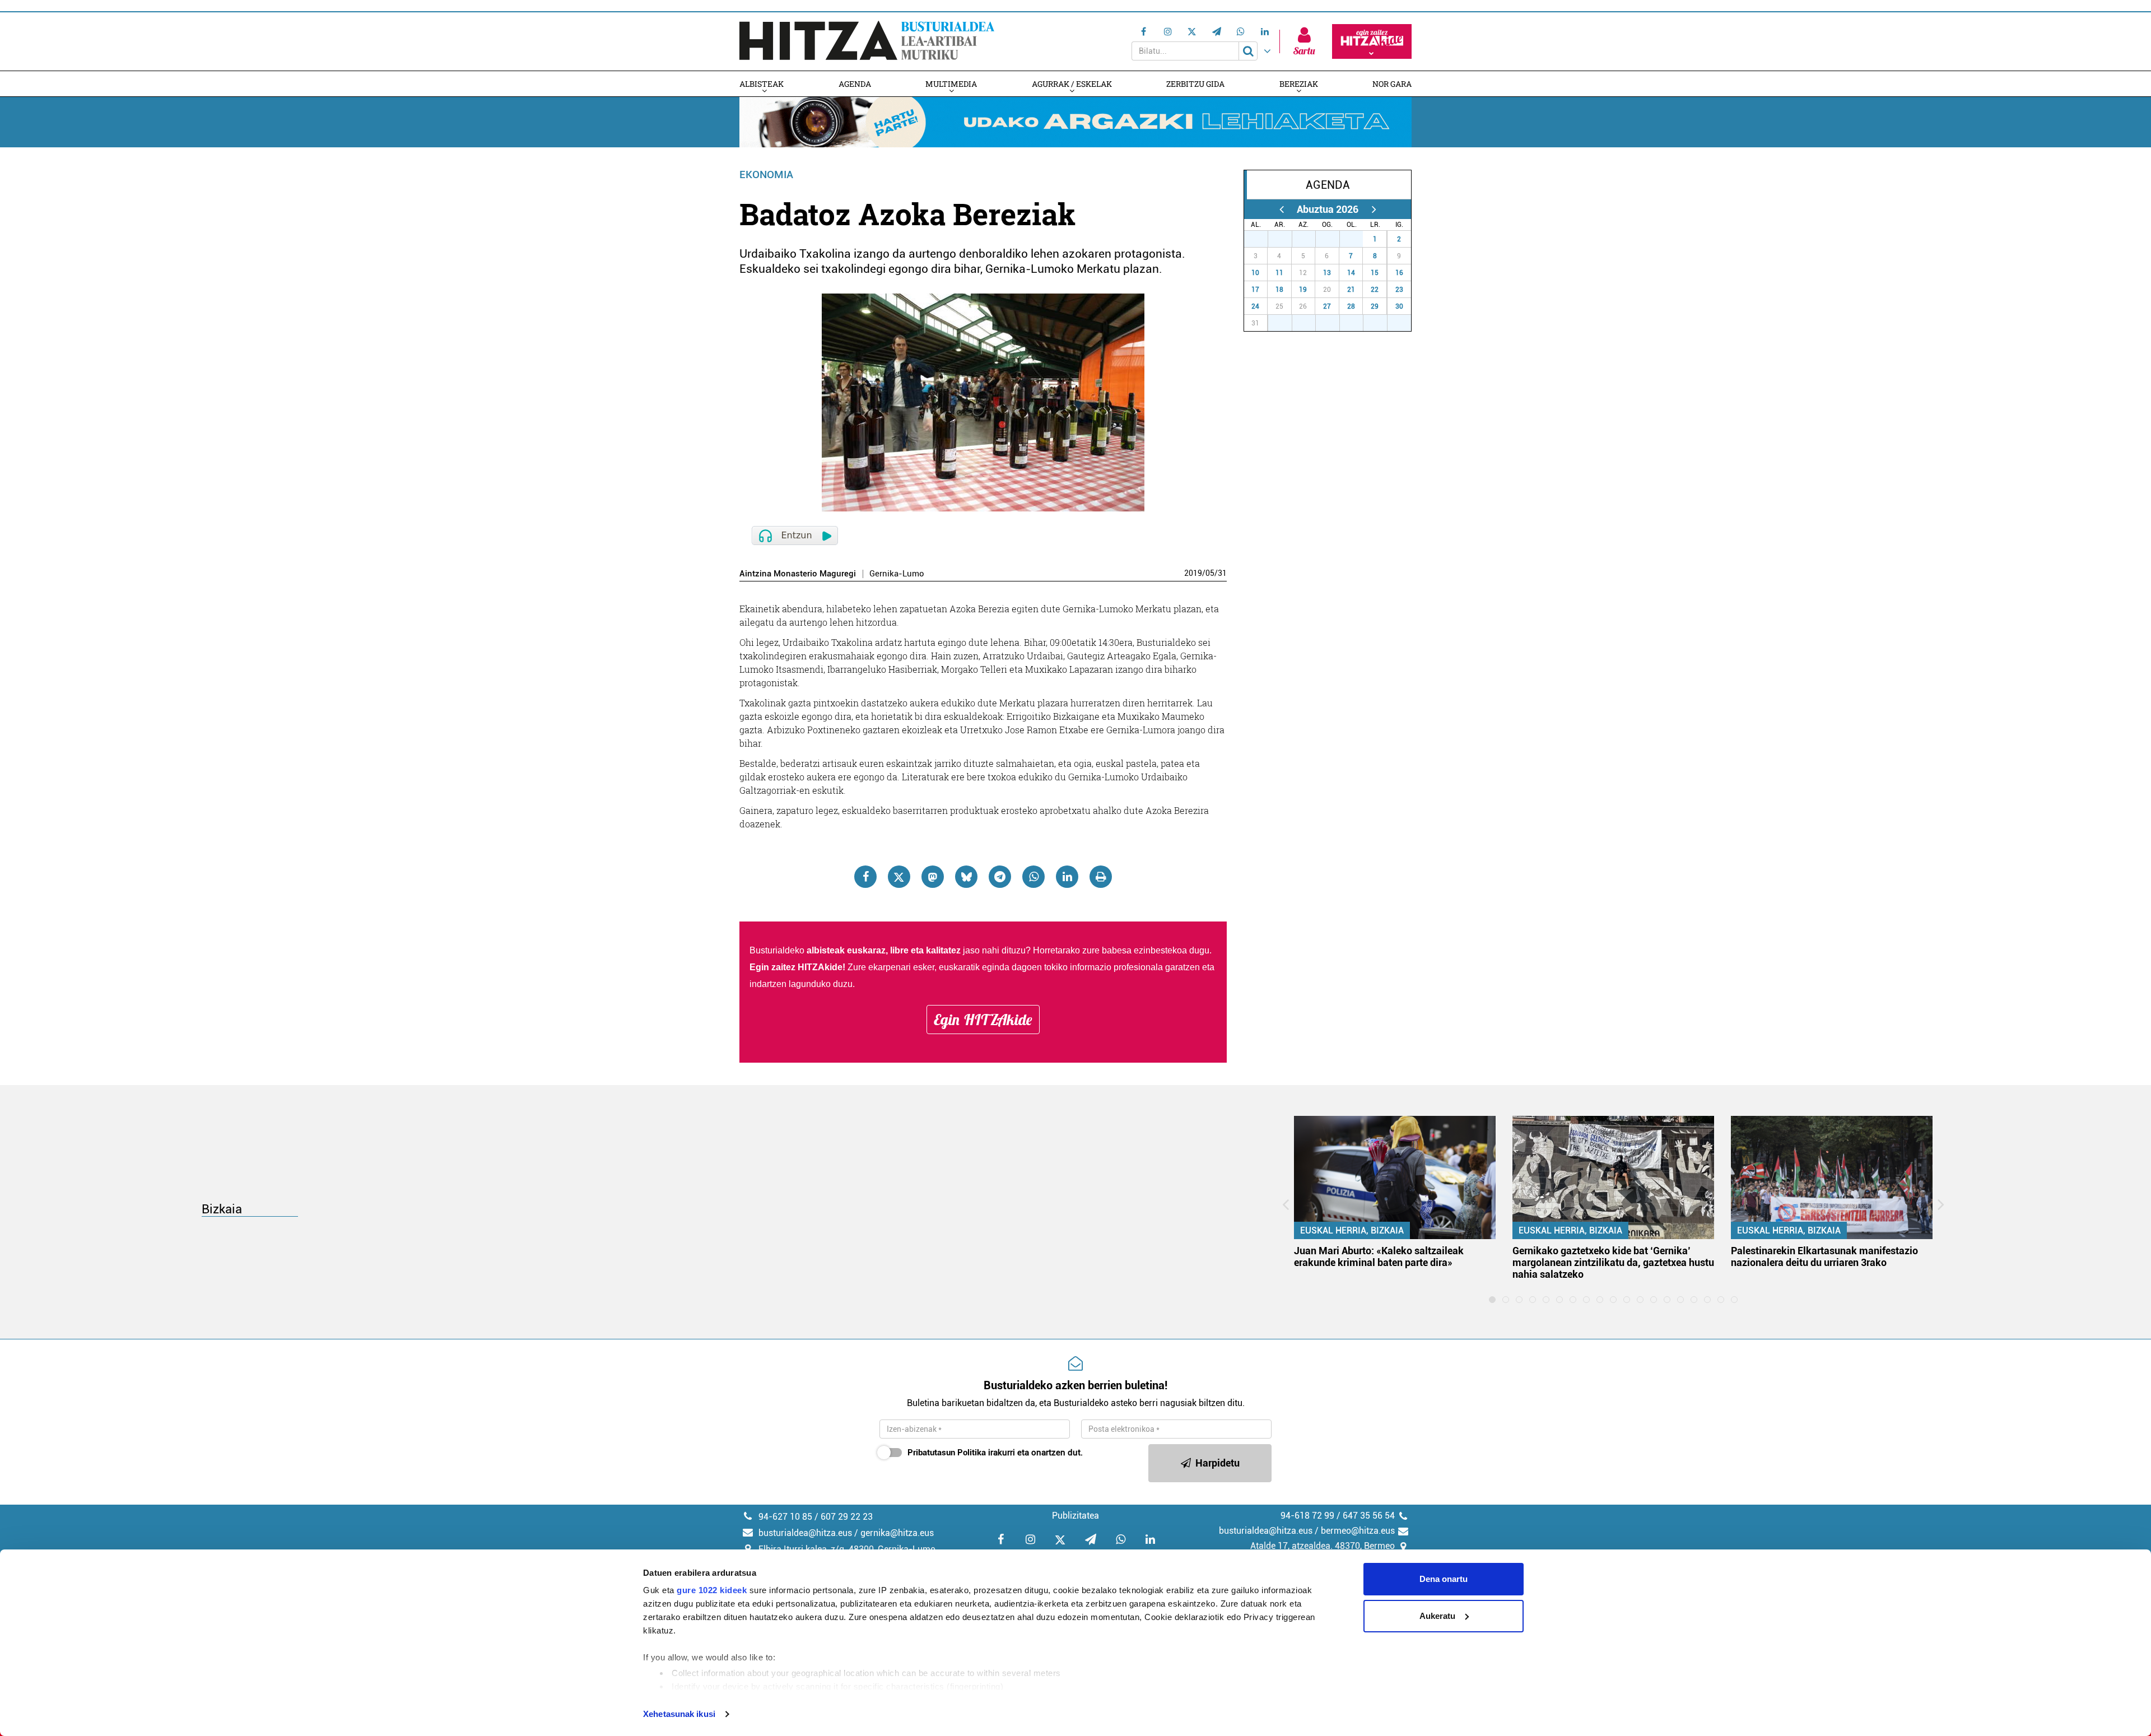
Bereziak (1299, 84)
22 (1375, 290)
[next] (1374, 209)
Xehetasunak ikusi (679, 1714)
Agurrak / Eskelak (1072, 84)
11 (1279, 273)
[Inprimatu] (1101, 877)
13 (1327, 273)
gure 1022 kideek (712, 1590)
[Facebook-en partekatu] (865, 877)
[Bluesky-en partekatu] (966, 877)
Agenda (855, 84)
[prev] (1281, 209)
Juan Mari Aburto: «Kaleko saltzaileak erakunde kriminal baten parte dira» (1379, 1256)
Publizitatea (1075, 1516)
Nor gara (1392, 84)
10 (1255, 273)
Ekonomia (766, 174)
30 (1334, 239)
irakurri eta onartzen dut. (995, 1453)
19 (1303, 290)
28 (1286, 239)
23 (1399, 290)
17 (1255, 290)
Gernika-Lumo (897, 574)
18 (1279, 290)
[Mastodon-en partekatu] (933, 877)
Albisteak (762, 84)
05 (1210, 573)
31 (1222, 573)
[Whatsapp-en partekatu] (1033, 877)
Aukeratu (1437, 1616)
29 (1310, 239)
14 (1351, 273)
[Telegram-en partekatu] (1000, 877)
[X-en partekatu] (899, 877)
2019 (1193, 573)
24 (1255, 306)
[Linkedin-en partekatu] (1067, 877)
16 (1399, 273)
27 (1262, 239)
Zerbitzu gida (1195, 84)
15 (1375, 273)
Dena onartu (1444, 1579)
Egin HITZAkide (983, 1020)
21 (1351, 290)
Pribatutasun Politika (947, 1453)
